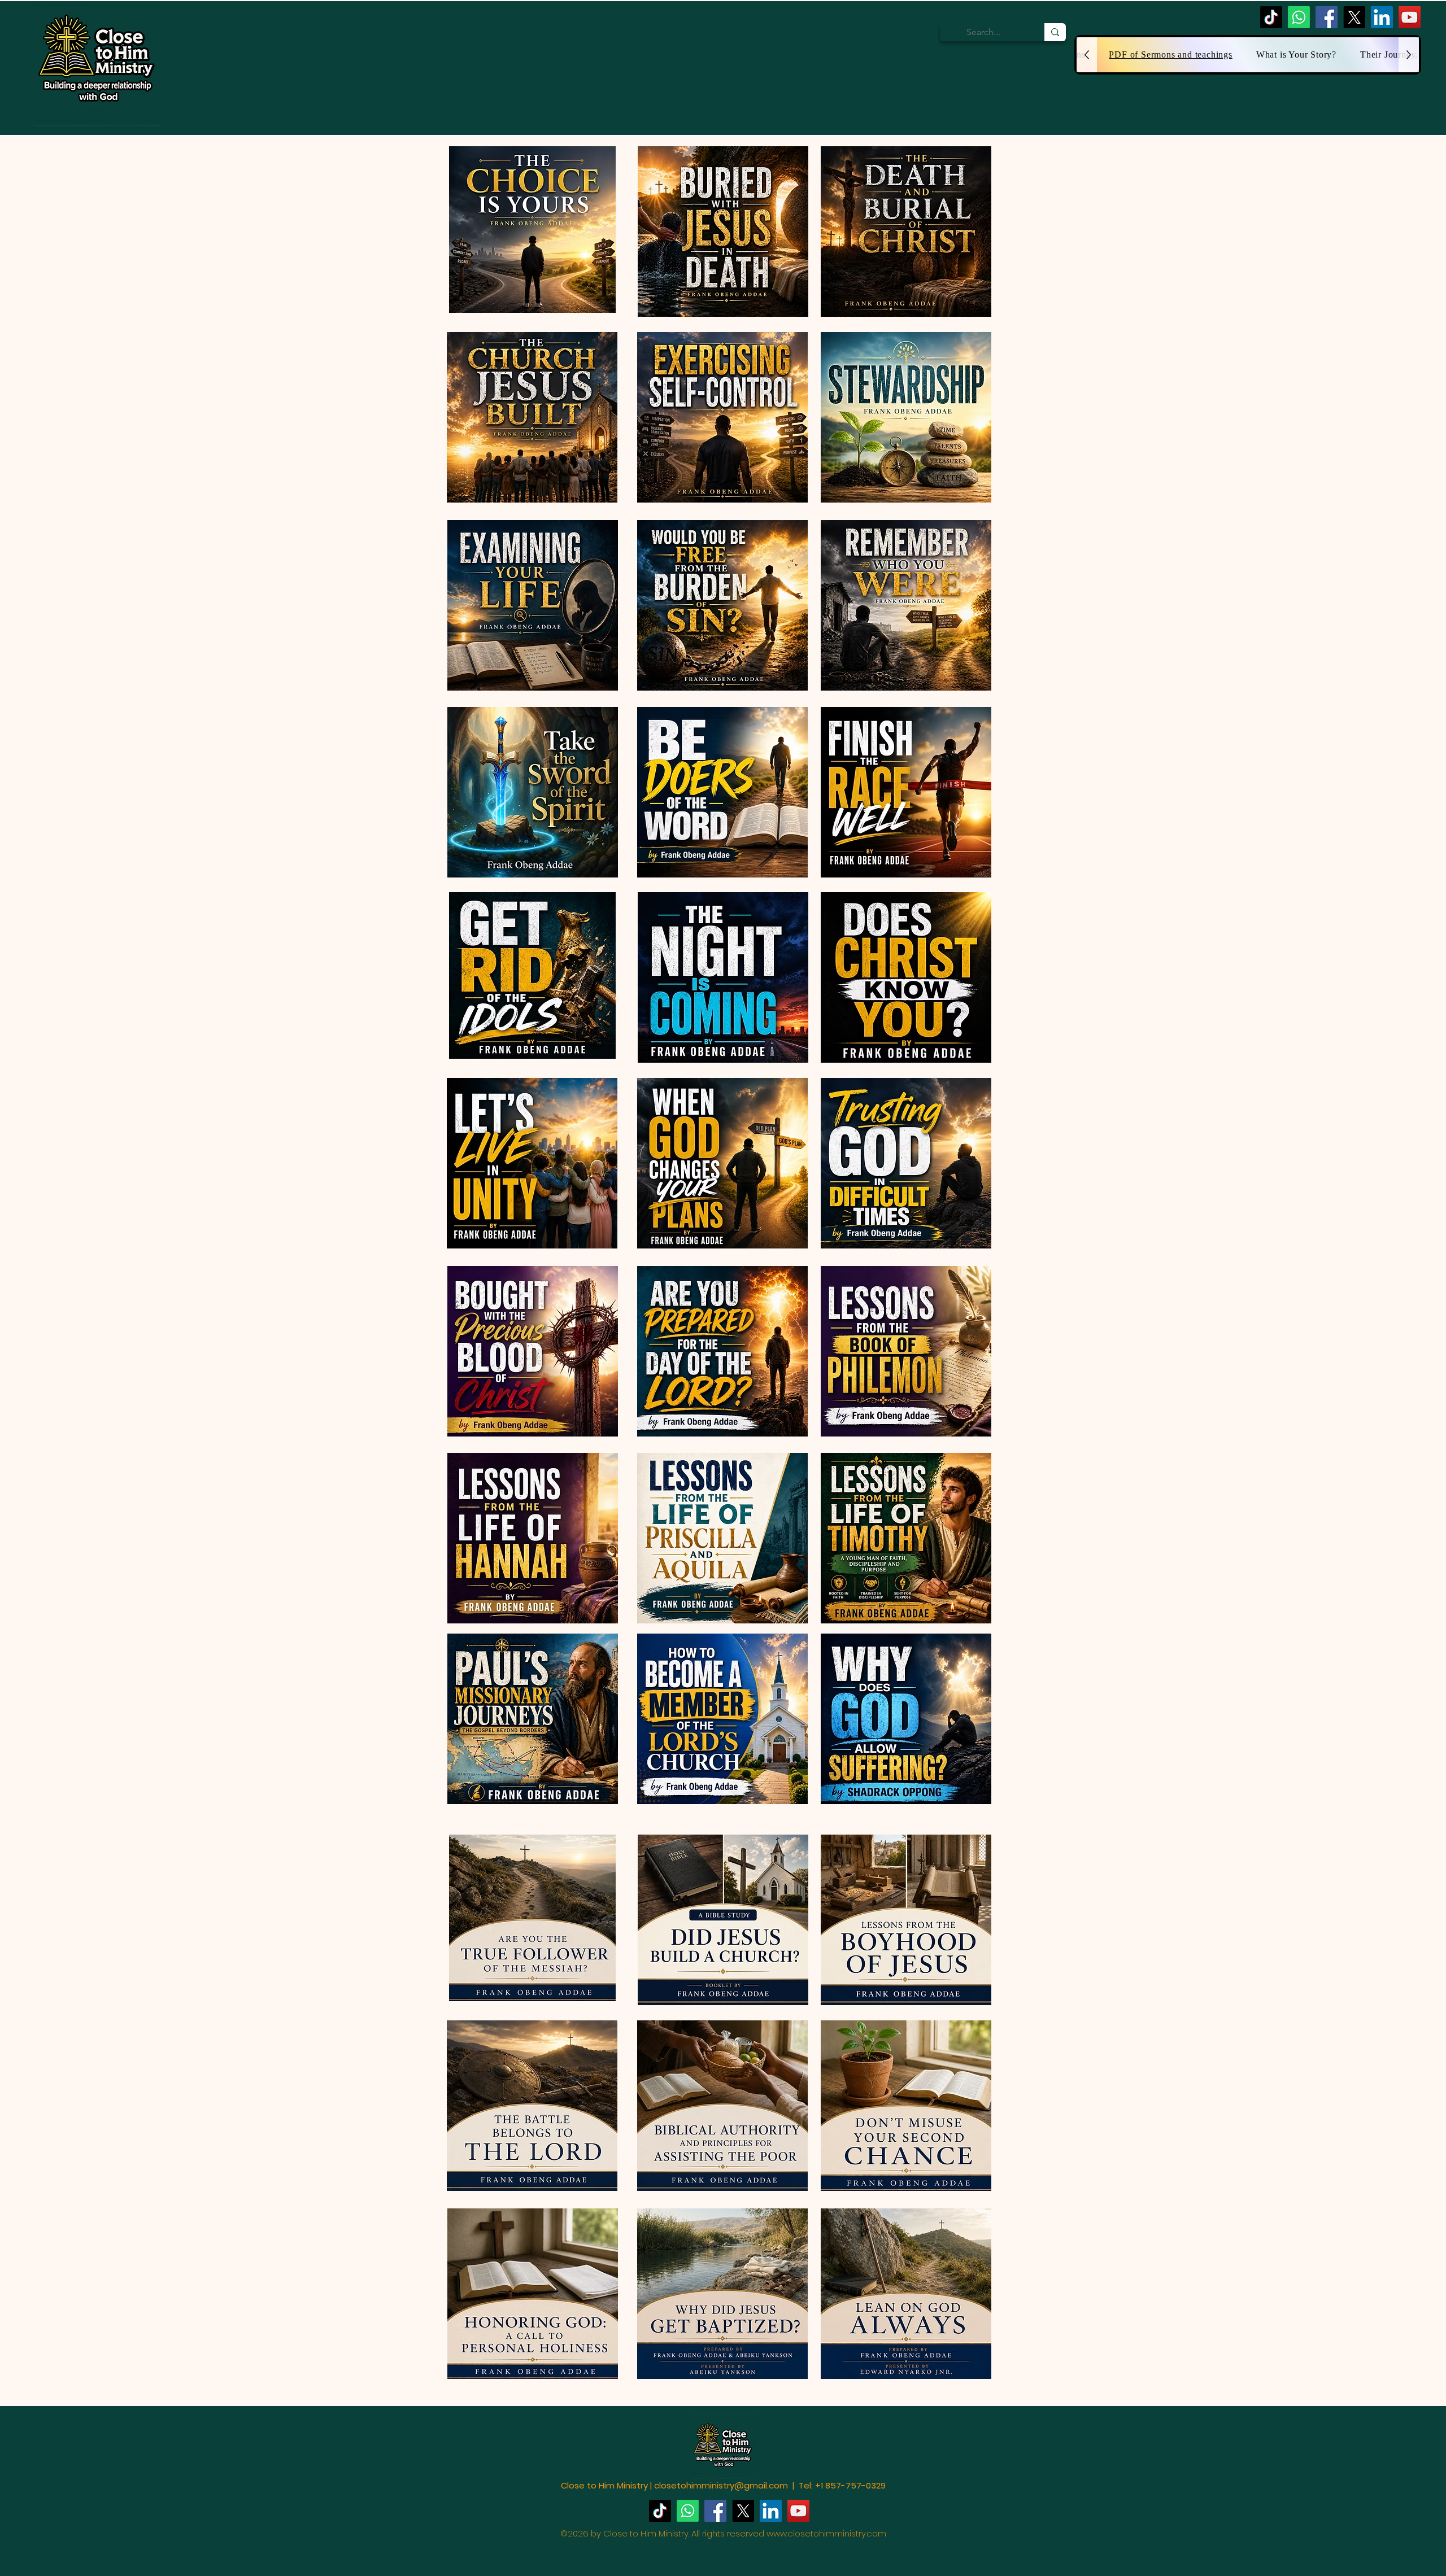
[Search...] (1055, 32)
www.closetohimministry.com (826, 2533)
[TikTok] (1271, 17)
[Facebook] (1327, 17)
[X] (1354, 17)
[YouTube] (1410, 17)
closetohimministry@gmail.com (721, 2485)
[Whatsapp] (1299, 17)
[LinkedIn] (1382, 17)
